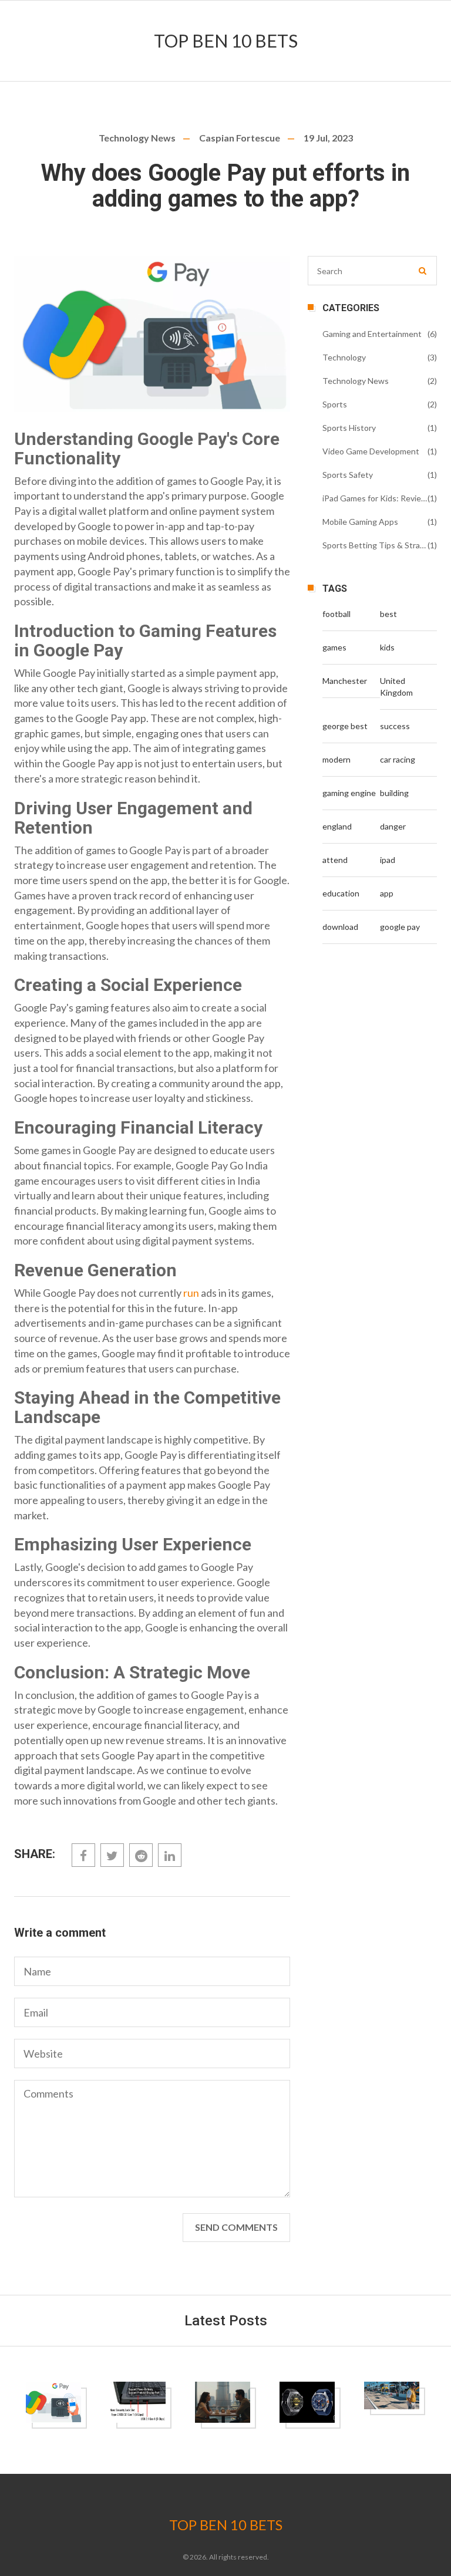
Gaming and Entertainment (372, 334)
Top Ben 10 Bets (226, 41)
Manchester (345, 681)
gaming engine (349, 793)
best (388, 614)
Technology (344, 357)
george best (345, 726)
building (394, 793)
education (341, 893)
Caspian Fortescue (240, 138)
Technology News (137, 138)
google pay (400, 927)
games (334, 647)
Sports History (349, 428)
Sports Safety (348, 475)
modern (336, 759)
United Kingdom (396, 687)
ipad (388, 860)
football (336, 614)
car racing (398, 759)
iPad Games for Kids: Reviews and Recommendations (375, 498)
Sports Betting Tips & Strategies (375, 545)
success (395, 726)
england (337, 826)
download (340, 927)
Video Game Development (371, 451)
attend (335, 860)
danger (393, 826)
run (191, 1293)
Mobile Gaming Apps (360, 522)
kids (387, 647)
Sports (335, 404)
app (387, 893)
